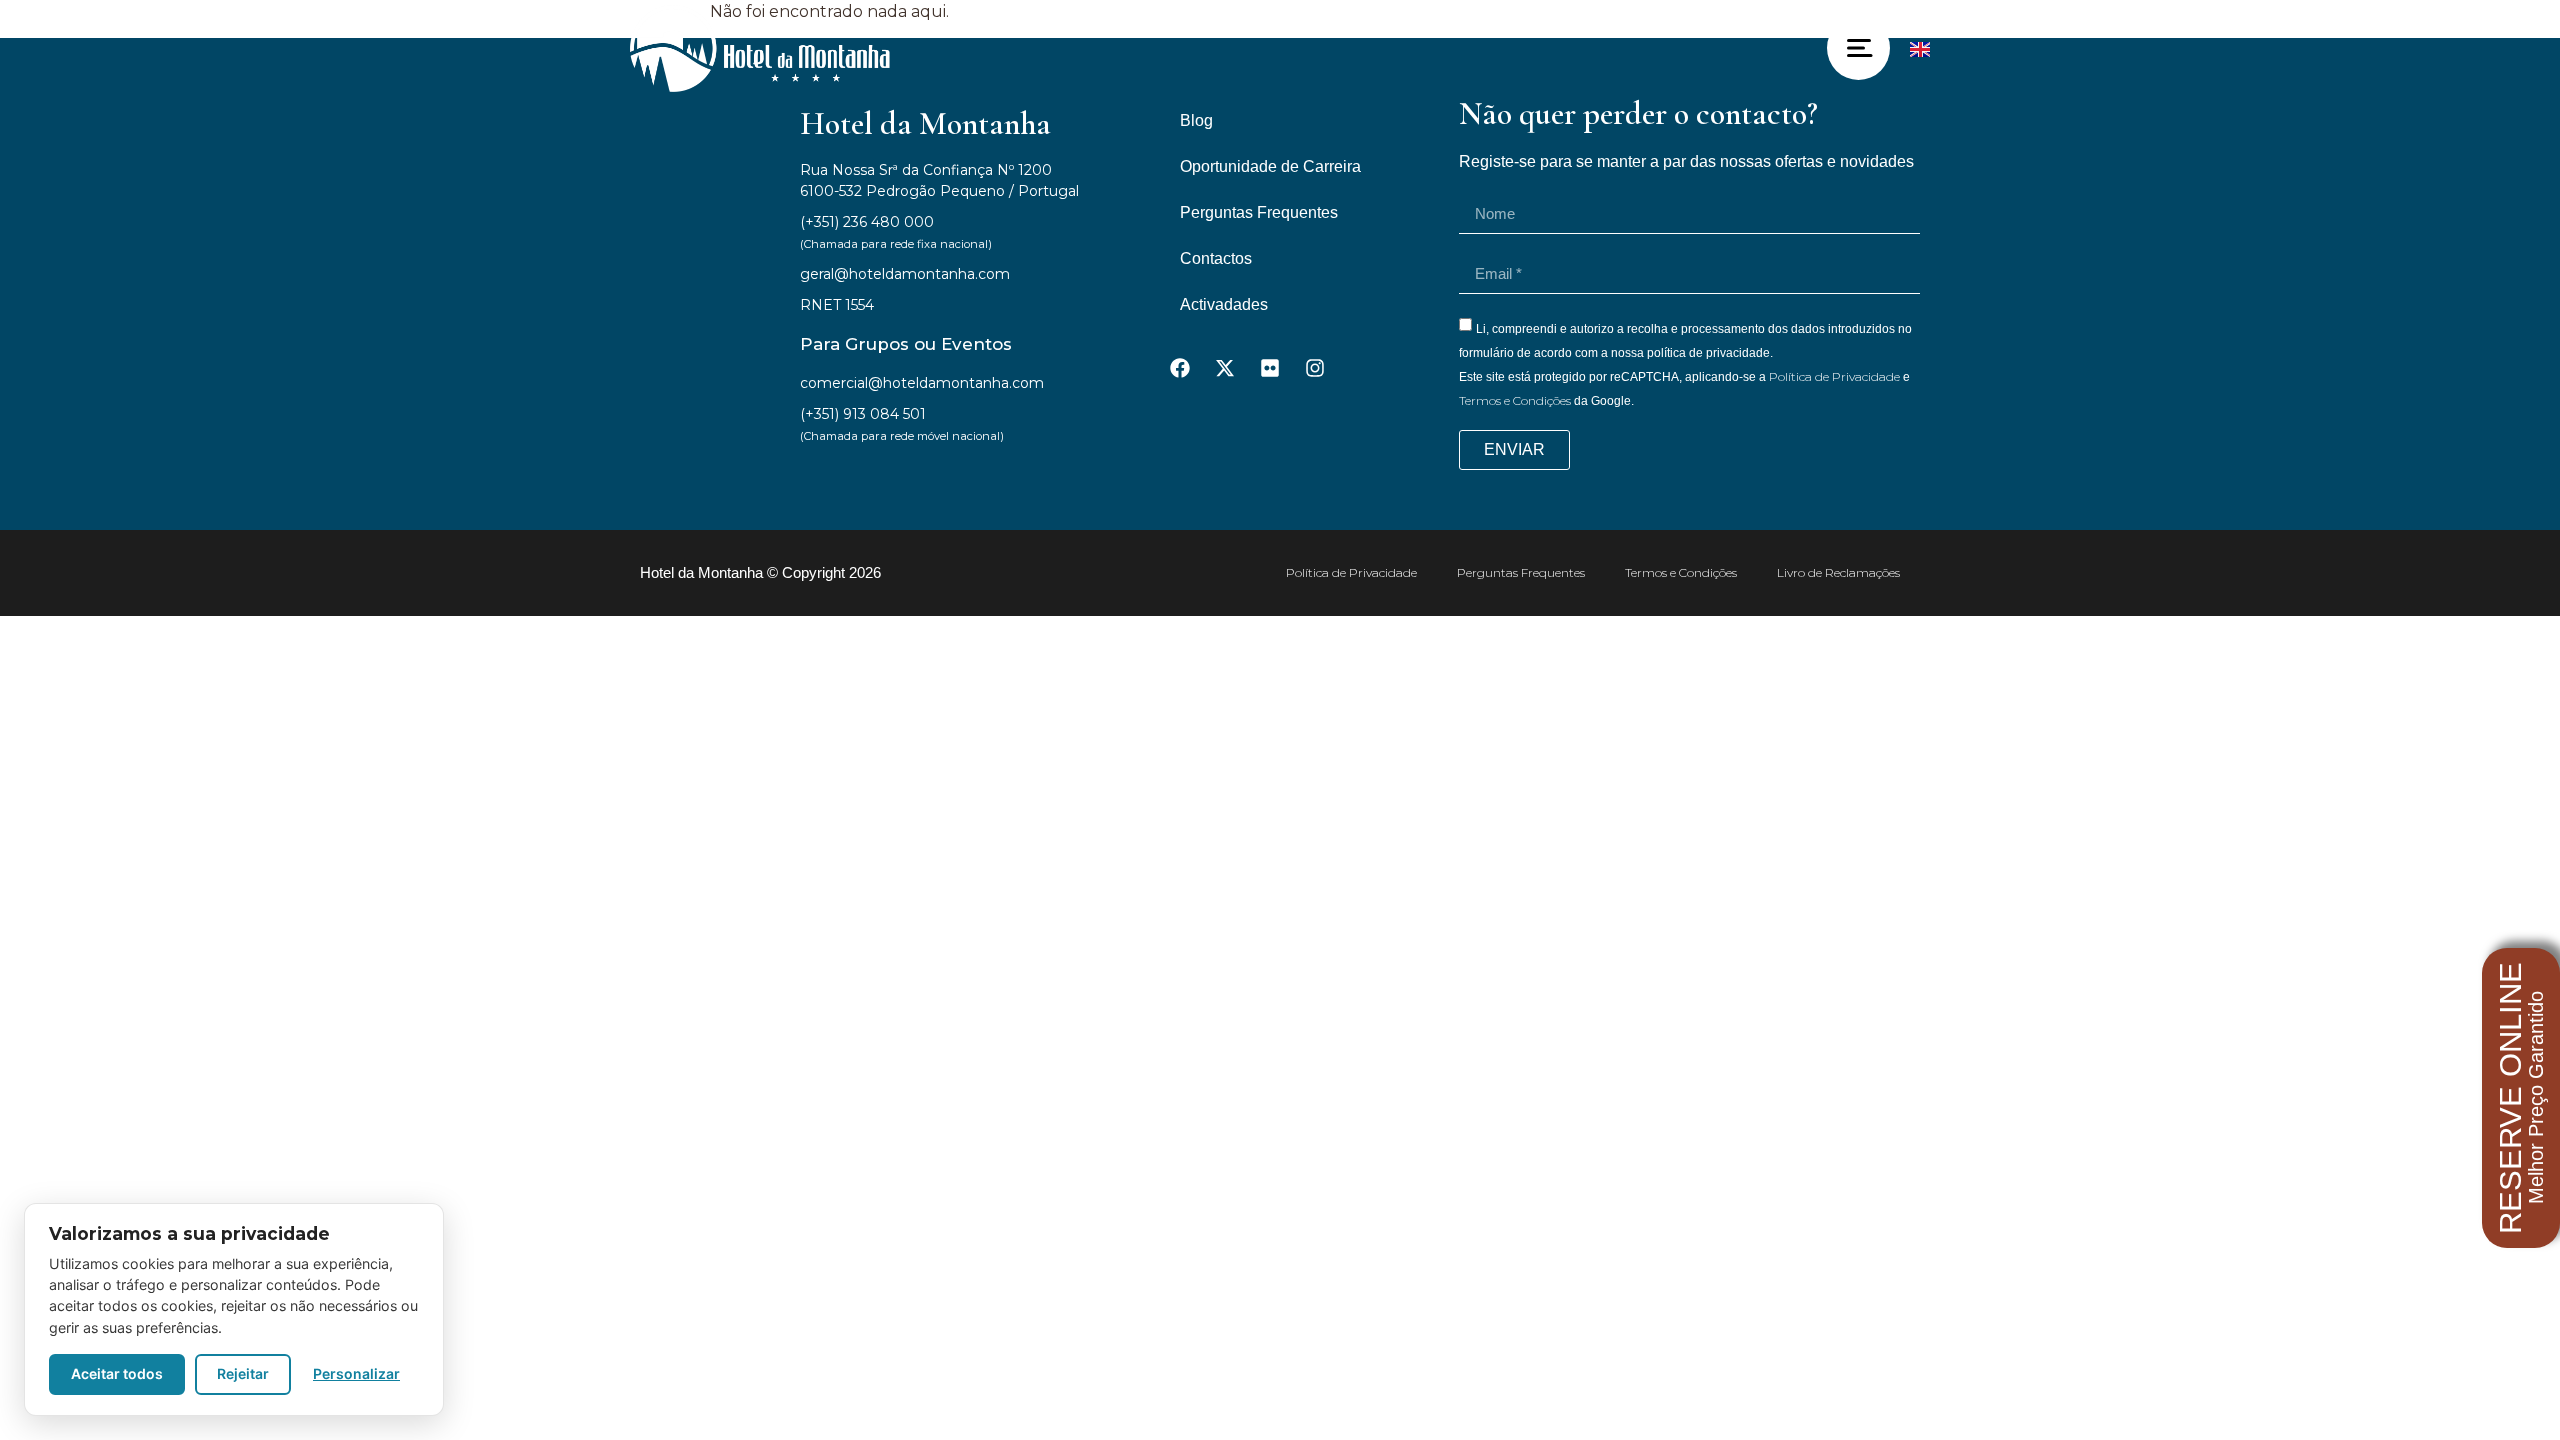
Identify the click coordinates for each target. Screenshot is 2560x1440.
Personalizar (356, 1373)
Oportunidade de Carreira (1270, 166)
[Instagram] (1315, 368)
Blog (1196, 120)
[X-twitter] (1225, 368)
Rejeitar (243, 1373)
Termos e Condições (1515, 400)
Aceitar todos (117, 1373)
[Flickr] (1270, 368)
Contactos (1216, 258)
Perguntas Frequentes (1259, 212)
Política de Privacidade (1834, 376)
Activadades (1224, 304)
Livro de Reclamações (1838, 572)
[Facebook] (1180, 368)
